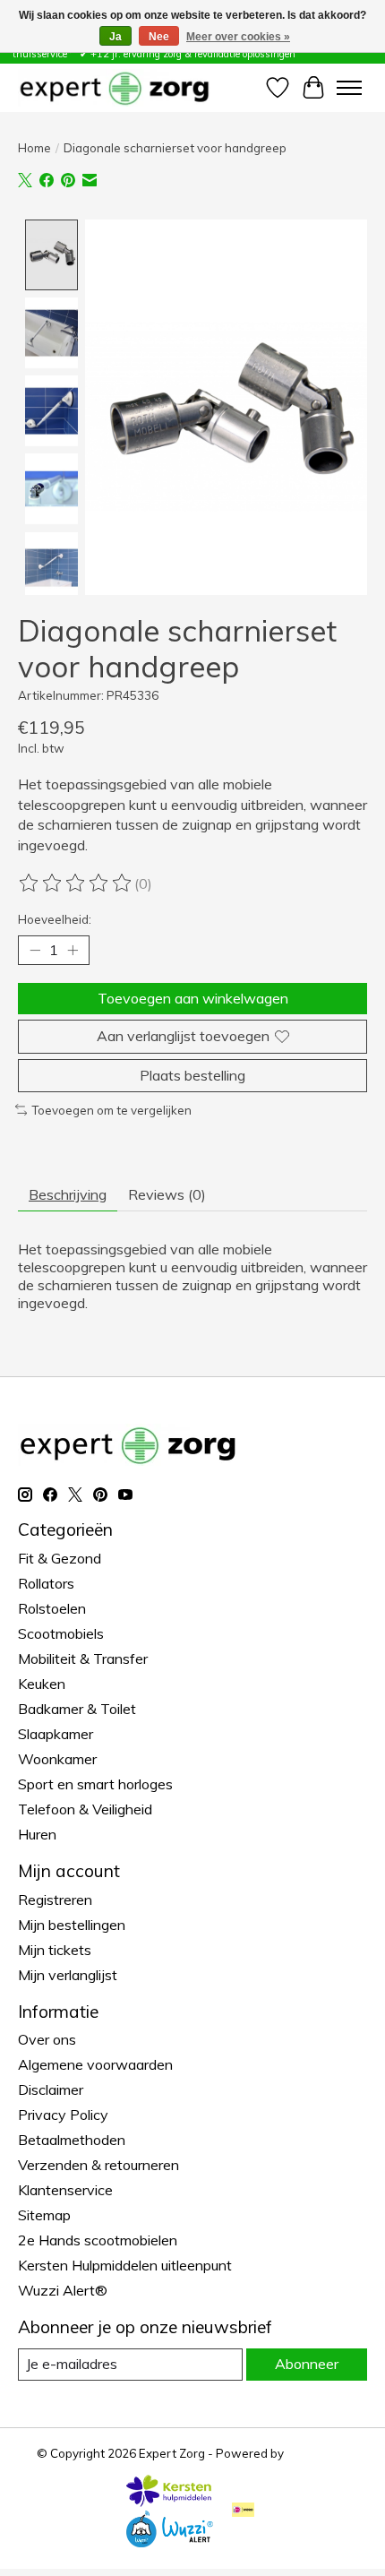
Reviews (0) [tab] (167, 1194)
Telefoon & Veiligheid (85, 1809)
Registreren (55, 1900)
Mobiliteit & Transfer (83, 1658)
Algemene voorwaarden (95, 2064)
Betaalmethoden (72, 2140)
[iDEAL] (243, 2511)
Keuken (42, 1684)
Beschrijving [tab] (68, 1194)
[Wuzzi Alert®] (169, 2542)
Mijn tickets (55, 1950)
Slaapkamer (56, 1734)
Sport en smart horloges (95, 1784)
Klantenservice (65, 2190)
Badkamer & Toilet (77, 1709)
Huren (37, 1834)
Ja (115, 37)
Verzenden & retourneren (98, 2165)
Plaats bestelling (192, 1075)
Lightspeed (318, 2453)
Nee (159, 37)
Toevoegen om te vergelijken (111, 1110)
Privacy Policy (63, 2115)
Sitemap (44, 2215)
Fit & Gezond (60, 1558)
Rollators (46, 1583)
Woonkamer (57, 1759)
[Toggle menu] (349, 88)
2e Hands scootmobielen (98, 2240)
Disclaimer (51, 2089)
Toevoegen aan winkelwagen (193, 998)
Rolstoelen (52, 1608)
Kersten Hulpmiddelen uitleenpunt (125, 2265)
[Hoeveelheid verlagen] (35, 951)
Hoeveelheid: (55, 919)
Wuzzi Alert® (63, 2290)
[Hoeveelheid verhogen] (73, 951)
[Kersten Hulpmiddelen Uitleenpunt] (169, 2502)
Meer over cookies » (238, 37)
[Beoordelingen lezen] (76, 883)
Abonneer (307, 2364)
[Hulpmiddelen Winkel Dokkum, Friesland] (114, 87)
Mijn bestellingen (72, 1925)
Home (34, 148)
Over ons (47, 2039)
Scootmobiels (61, 1633)
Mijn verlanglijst (68, 1975)
